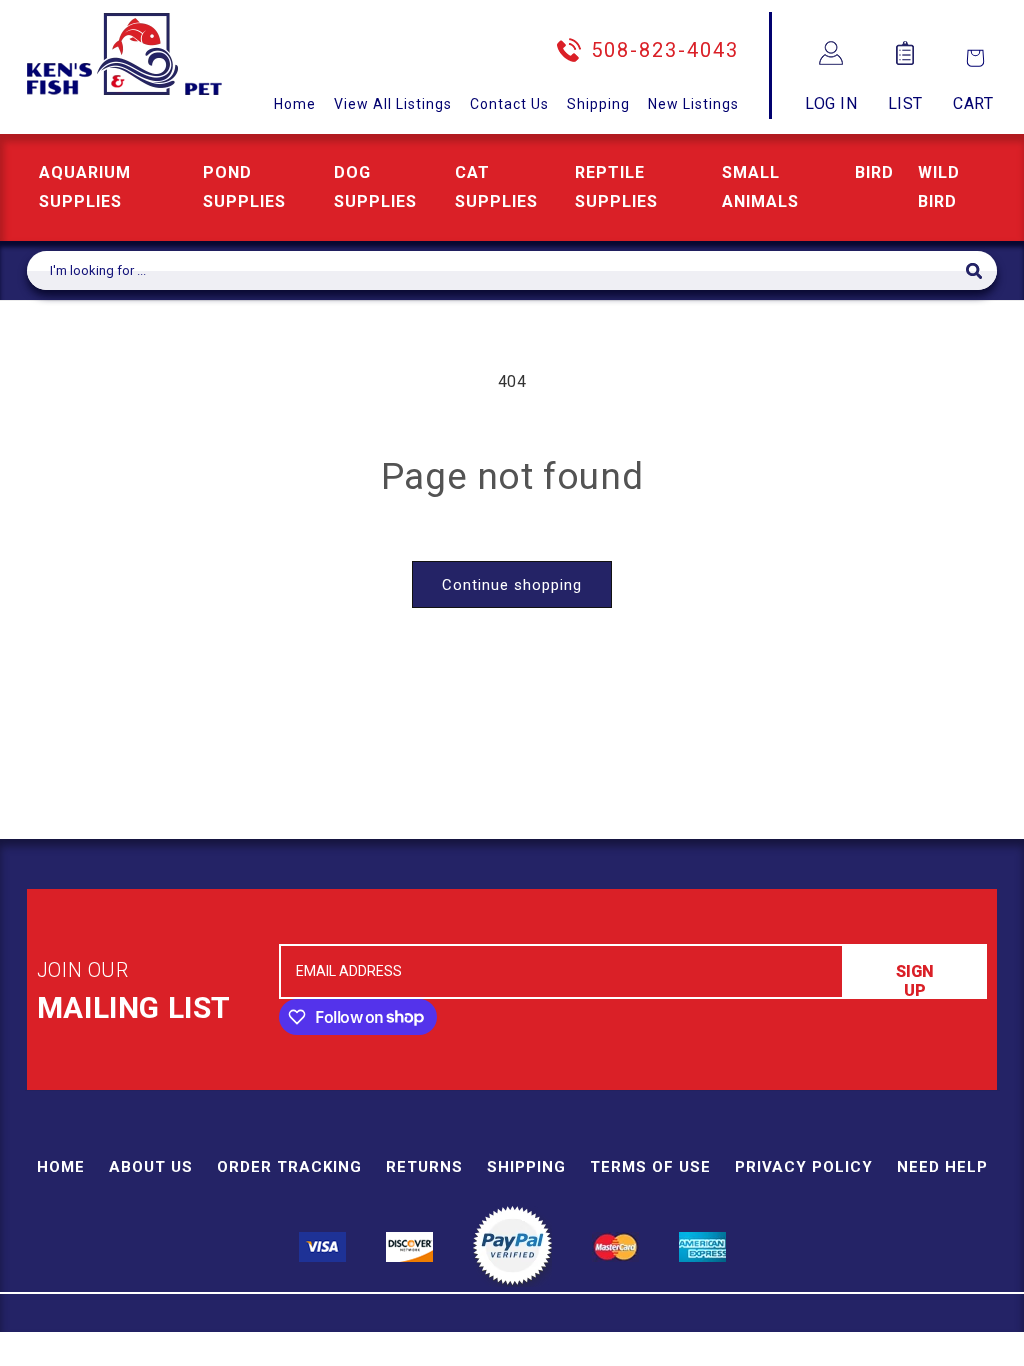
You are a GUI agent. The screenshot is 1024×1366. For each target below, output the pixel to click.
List (905, 103)
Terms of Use (650, 1167)
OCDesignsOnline (669, 1354)
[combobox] (496, 270)
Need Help (942, 1167)
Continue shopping (512, 585)
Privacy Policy (804, 1167)
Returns (424, 1167)
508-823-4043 (665, 50)
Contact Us (509, 104)
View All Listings (393, 104)
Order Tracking (289, 1167)
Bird (874, 172)
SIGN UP (915, 980)
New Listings (693, 104)
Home (295, 104)
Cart (973, 103)
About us (151, 1167)
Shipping (598, 104)
